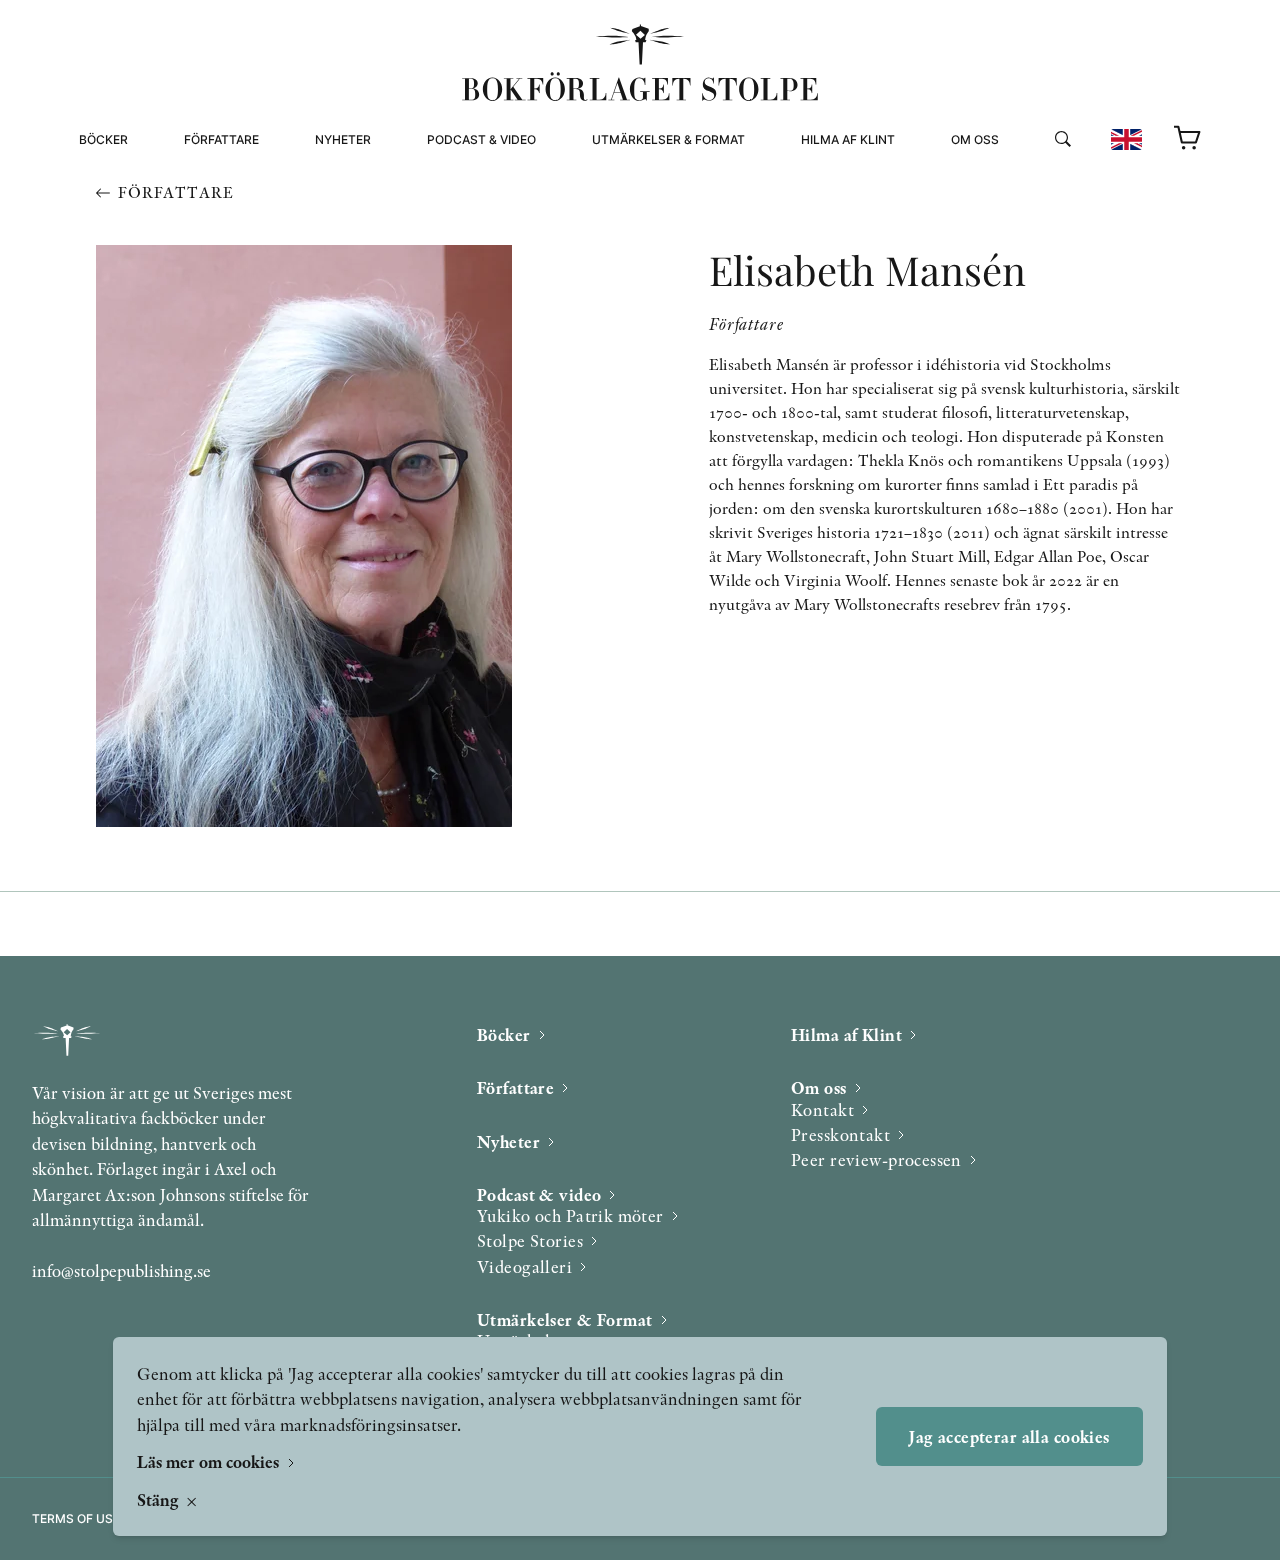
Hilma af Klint (848, 139)
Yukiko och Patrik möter (570, 1215)
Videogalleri (471, 227)
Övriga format (643, 203)
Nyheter (343, 139)
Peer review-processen (1032, 227)
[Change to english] (1126, 139)
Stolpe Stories (530, 1240)
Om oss (975, 139)
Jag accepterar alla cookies (1009, 1436)
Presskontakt (840, 1134)
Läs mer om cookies (210, 1461)
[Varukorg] (1188, 139)
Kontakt (822, 1109)
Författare (221, 139)
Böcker (103, 139)
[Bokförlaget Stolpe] (640, 62)
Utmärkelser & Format (668, 139)
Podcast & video (481, 139)
